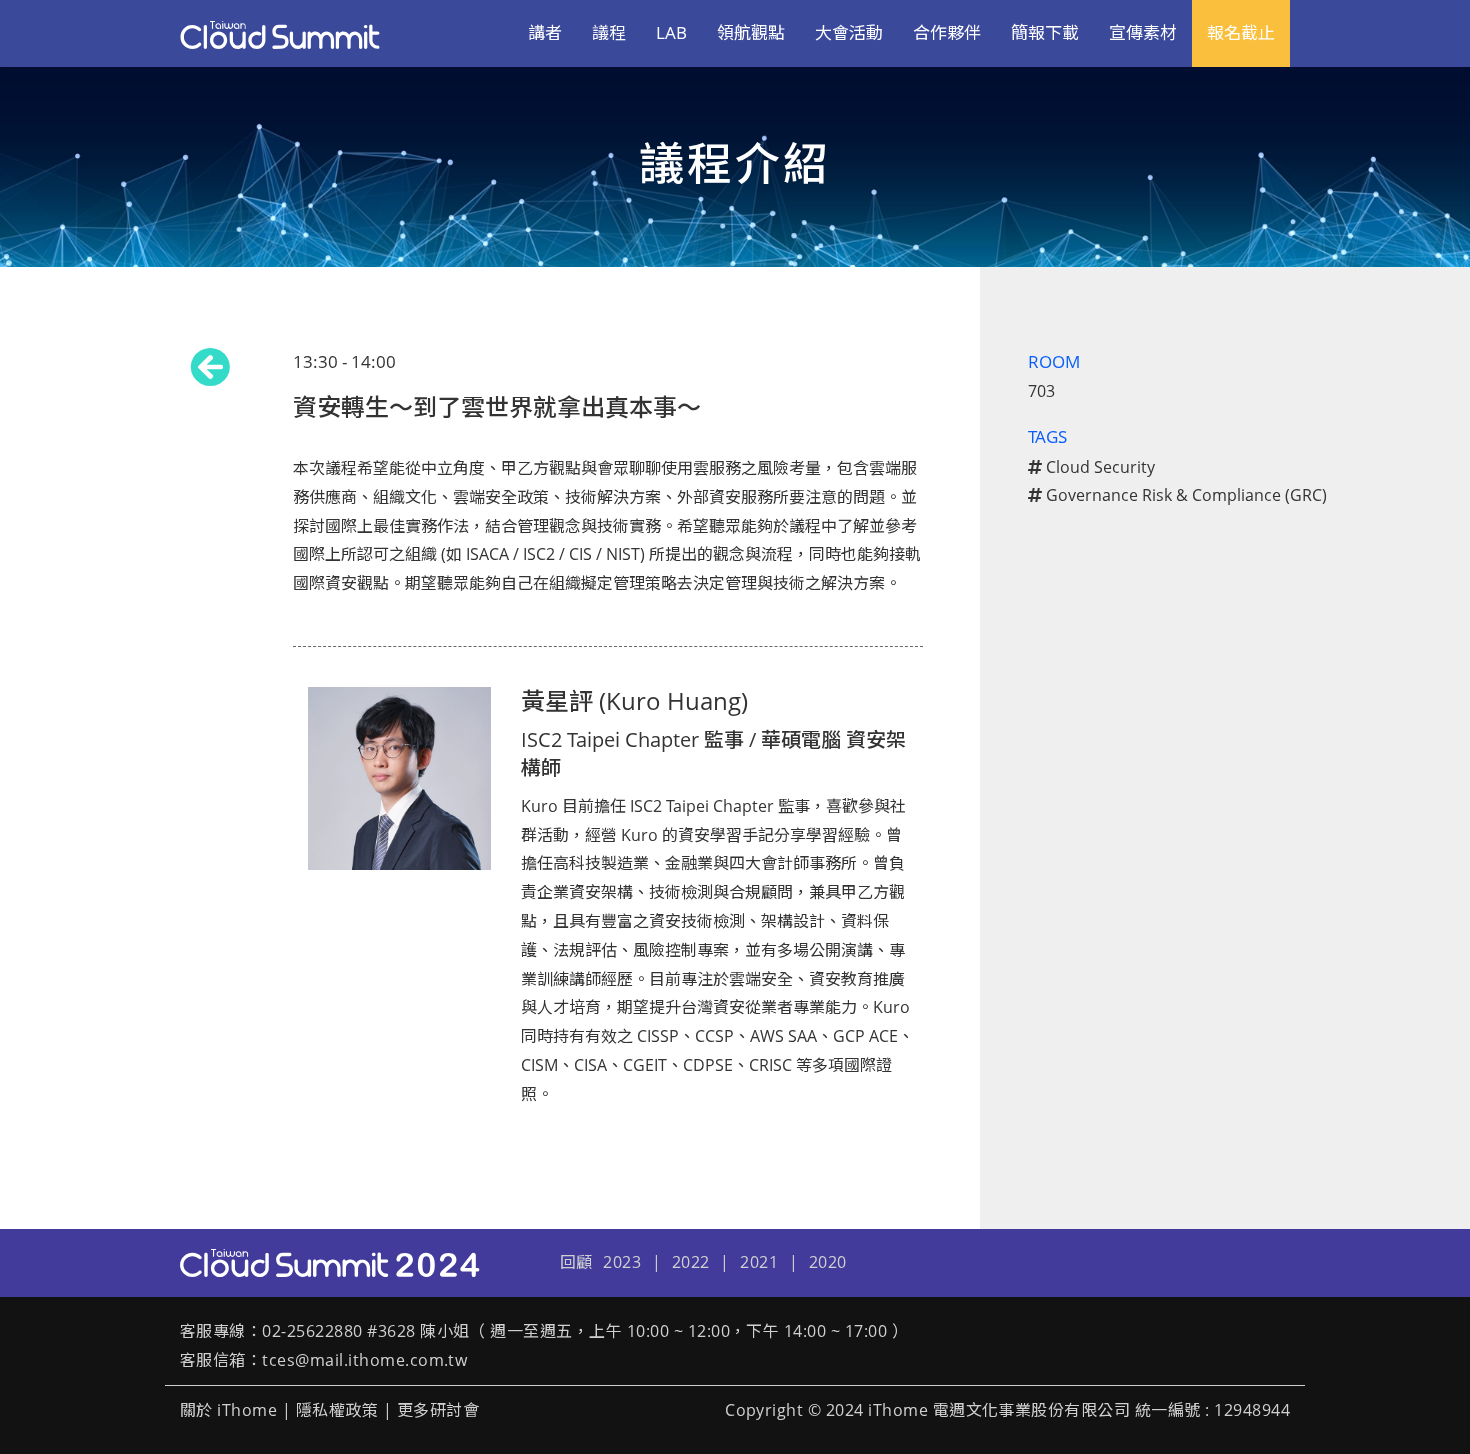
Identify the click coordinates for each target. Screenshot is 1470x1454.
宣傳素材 (1143, 32)
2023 (622, 1262)
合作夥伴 (947, 32)
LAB (671, 32)
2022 (691, 1262)
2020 (828, 1262)
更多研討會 (438, 1410)
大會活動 (849, 32)
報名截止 (1241, 32)
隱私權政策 (337, 1410)
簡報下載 (1045, 32)
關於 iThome (228, 1410)
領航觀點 (751, 32)
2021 (759, 1262)
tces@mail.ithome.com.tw (364, 1360)
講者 (545, 32)
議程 (609, 32)
